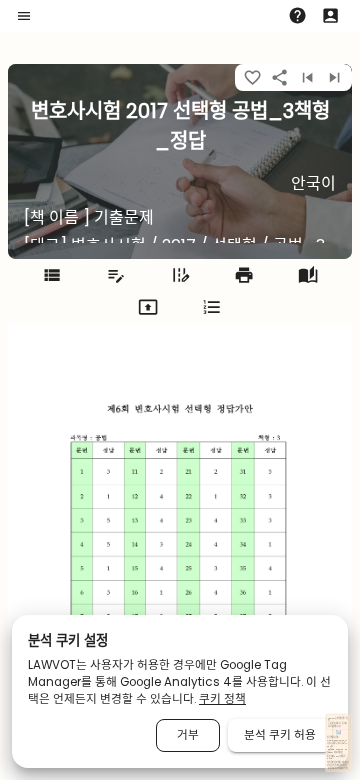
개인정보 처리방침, (334, 762)
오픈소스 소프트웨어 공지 (337, 768)
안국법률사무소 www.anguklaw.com (336, 738)
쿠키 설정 (342, 765)
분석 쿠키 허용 (280, 735)
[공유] (279, 77)
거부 (188, 735)
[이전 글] (307, 77)
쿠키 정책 (222, 699)
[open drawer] (24, 16)
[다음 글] (334, 77)
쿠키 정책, (335, 765)
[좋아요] (252, 77)
